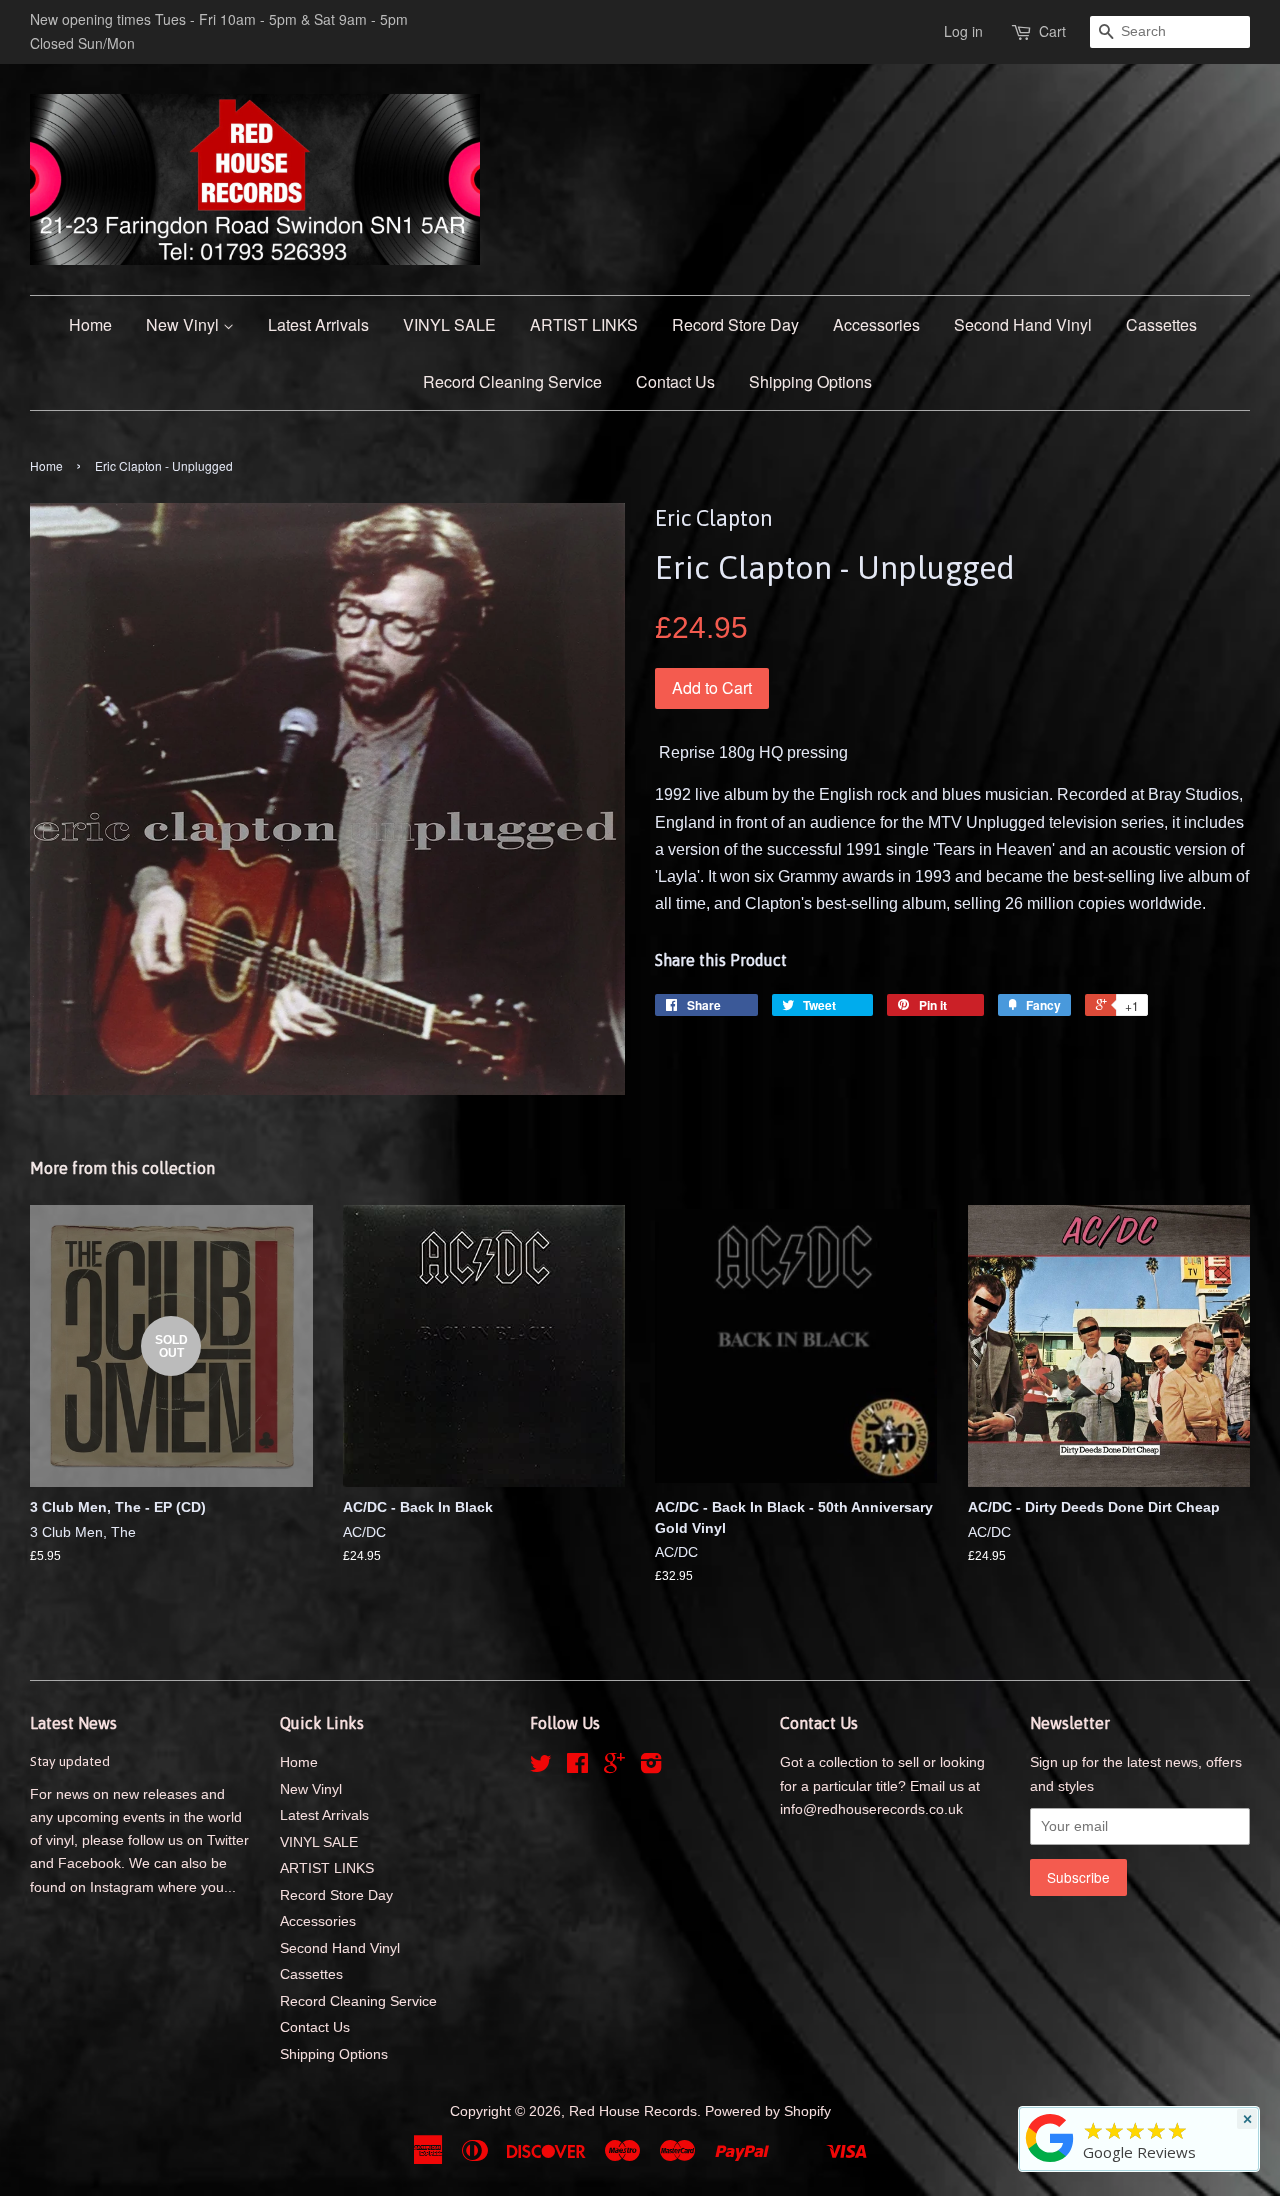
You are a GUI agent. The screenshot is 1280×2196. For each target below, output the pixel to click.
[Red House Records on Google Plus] (614, 1767)
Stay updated (70, 1761)
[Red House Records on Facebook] (577, 1767)
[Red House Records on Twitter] (541, 1767)
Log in (963, 31)
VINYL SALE (449, 324)
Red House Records (633, 2111)
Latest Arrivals (318, 324)
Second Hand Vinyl (1023, 324)
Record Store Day (735, 324)
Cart (1052, 31)
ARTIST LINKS (584, 324)
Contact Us (675, 381)
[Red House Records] (1050, 2162)
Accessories (876, 324)
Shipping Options (810, 381)
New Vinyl (184, 324)
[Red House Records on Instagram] (651, 1767)
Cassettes (1161, 324)
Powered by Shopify (768, 2111)
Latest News (73, 1723)
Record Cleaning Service (512, 381)
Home (90, 324)
